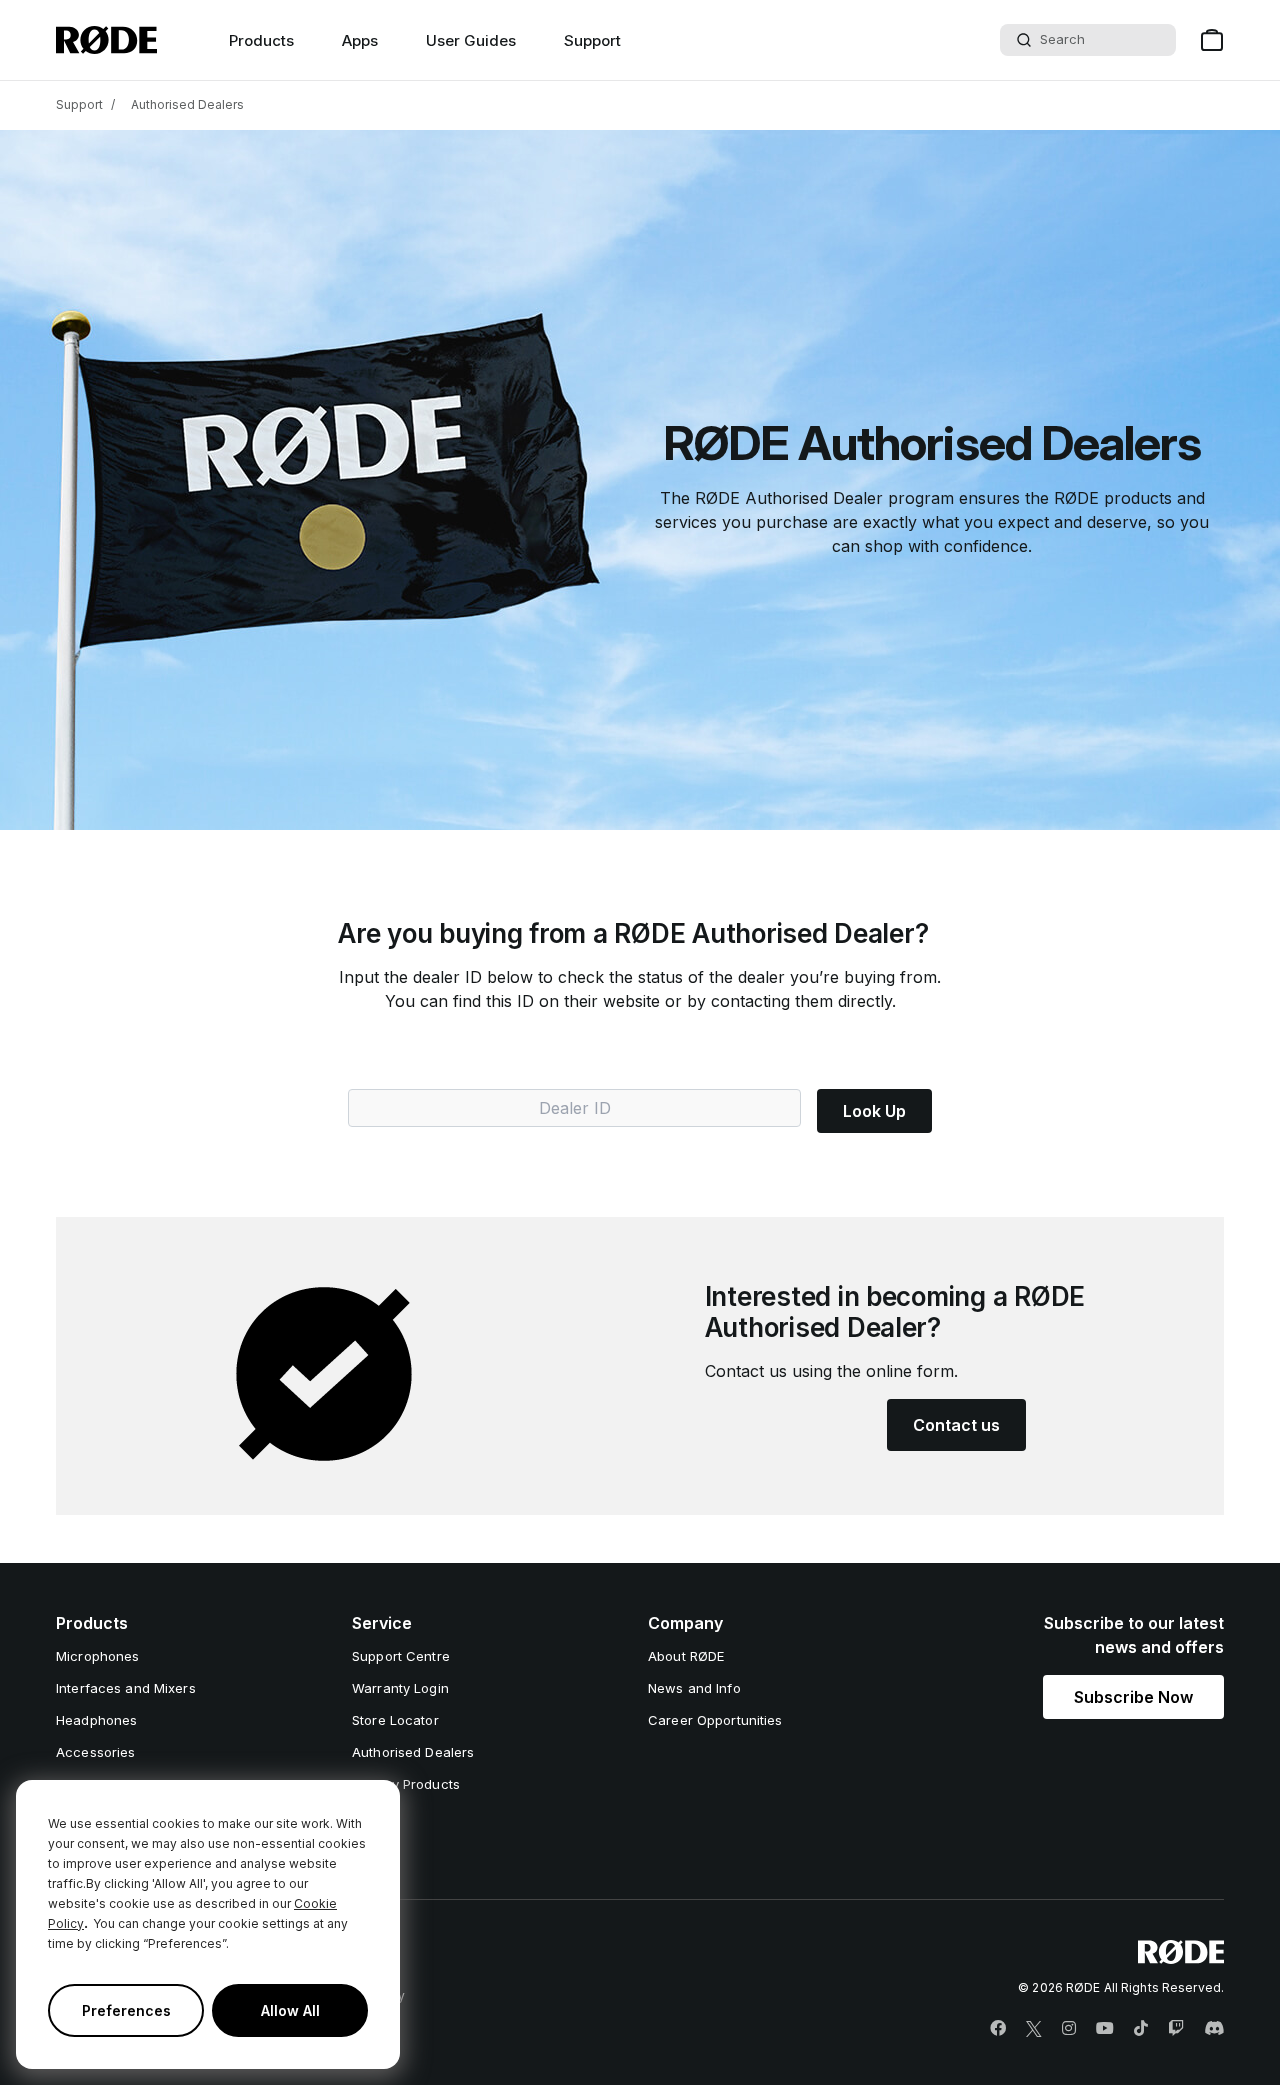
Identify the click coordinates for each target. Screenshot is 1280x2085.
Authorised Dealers (187, 104)
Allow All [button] (290, 2010)
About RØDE (686, 1656)
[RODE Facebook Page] (998, 2029)
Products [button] (261, 40)
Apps (360, 40)
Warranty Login (400, 1688)
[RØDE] (106, 40)
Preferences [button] (126, 2010)
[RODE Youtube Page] (1105, 2029)
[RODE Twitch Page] (1176, 2029)
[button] (1133, 1697)
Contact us (956, 1425)
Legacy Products (406, 1784)
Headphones (96, 1720)
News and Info (694, 1688)
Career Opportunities (715, 1720)
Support (592, 40)
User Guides (471, 40)
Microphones (97, 1656)
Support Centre (401, 1656)
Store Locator (395, 1720)
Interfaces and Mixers (126, 1688)
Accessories (95, 1752)
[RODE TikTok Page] (1141, 2029)
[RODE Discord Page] (1214, 2029)
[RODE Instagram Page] (1069, 2029)
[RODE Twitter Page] (1034, 2029)
